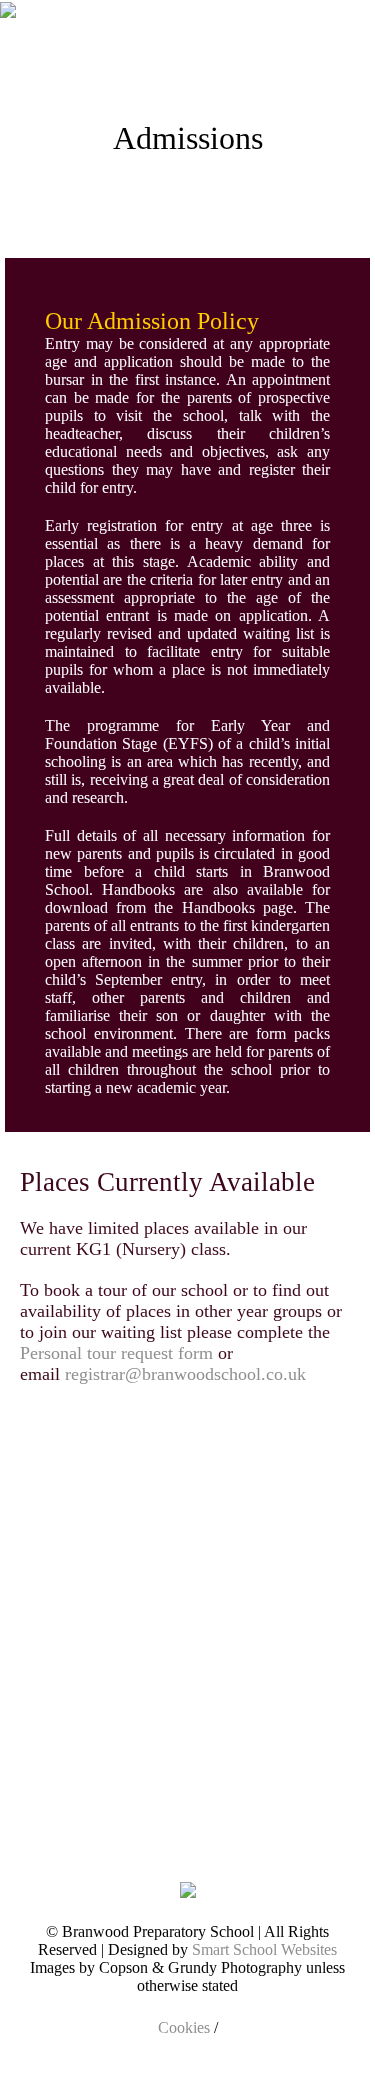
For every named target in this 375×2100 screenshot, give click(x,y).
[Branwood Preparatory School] (8, 50)
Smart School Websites (264, 1949)
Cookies (184, 2027)
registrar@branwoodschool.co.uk (188, 1374)
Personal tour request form (116, 1353)
